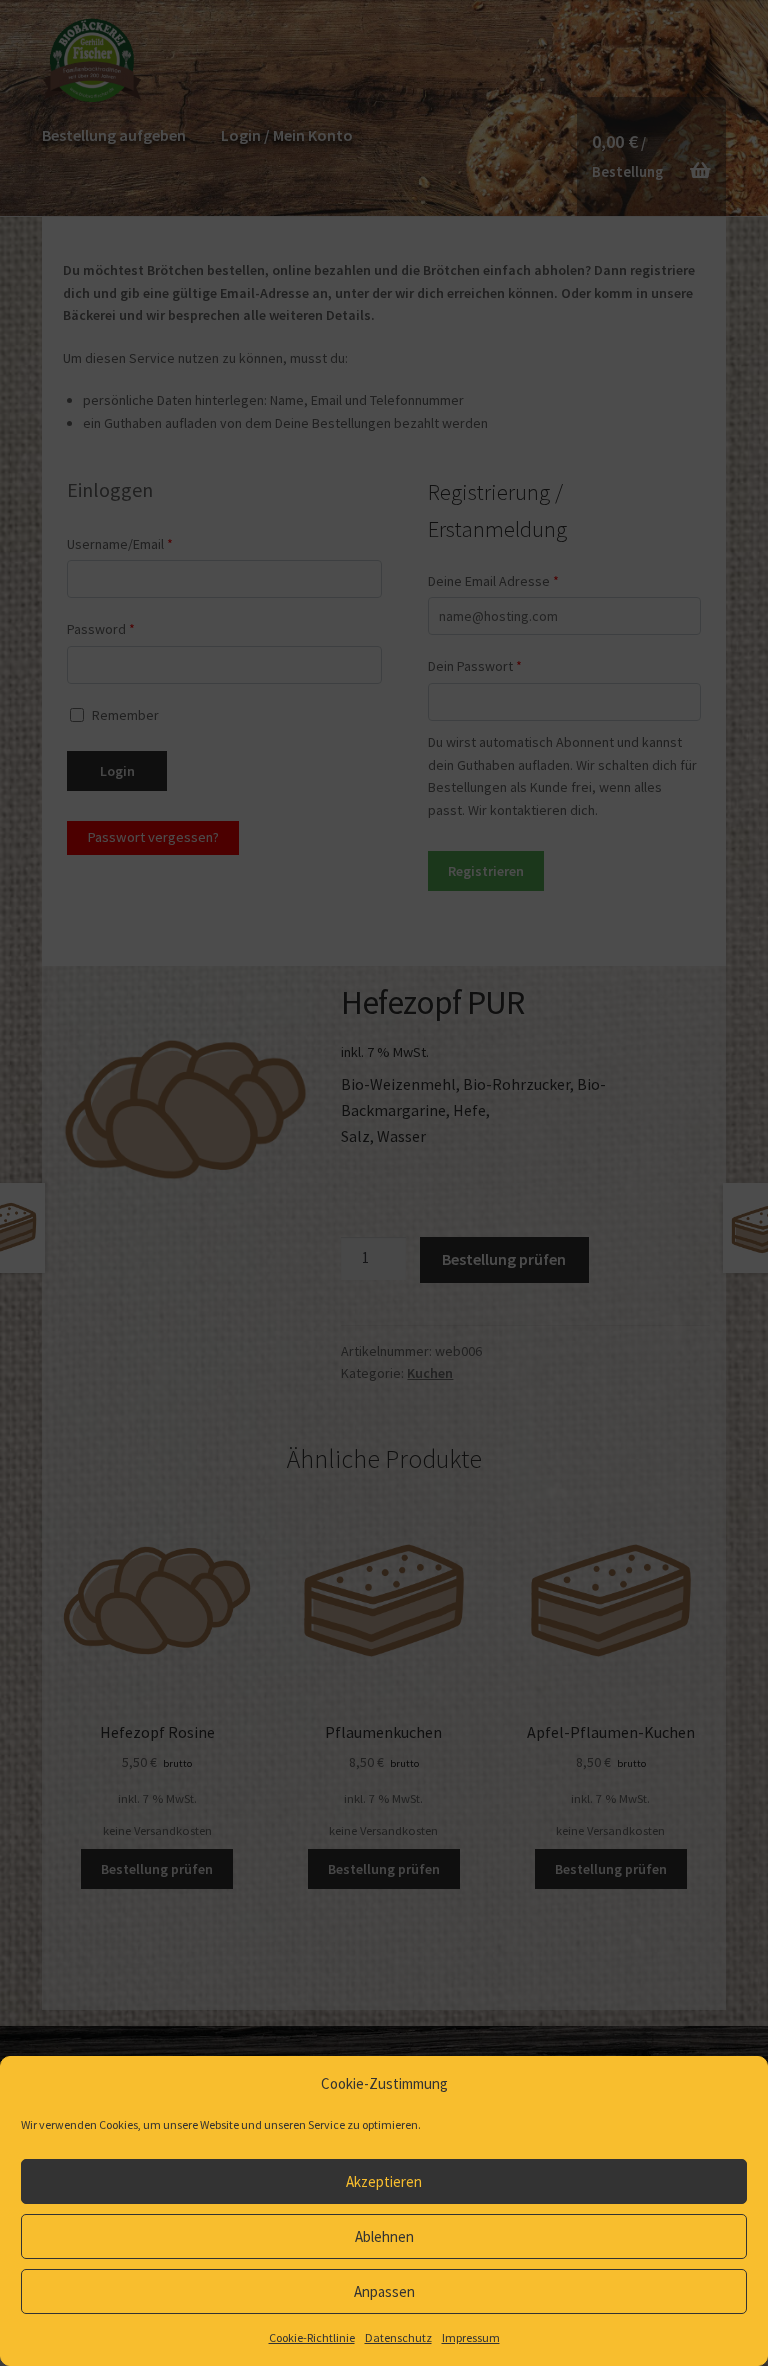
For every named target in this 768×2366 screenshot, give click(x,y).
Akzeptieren (384, 2181)
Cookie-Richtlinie (312, 2337)
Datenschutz (398, 2337)
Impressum (471, 2337)
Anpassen (384, 2291)
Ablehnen (384, 2236)
